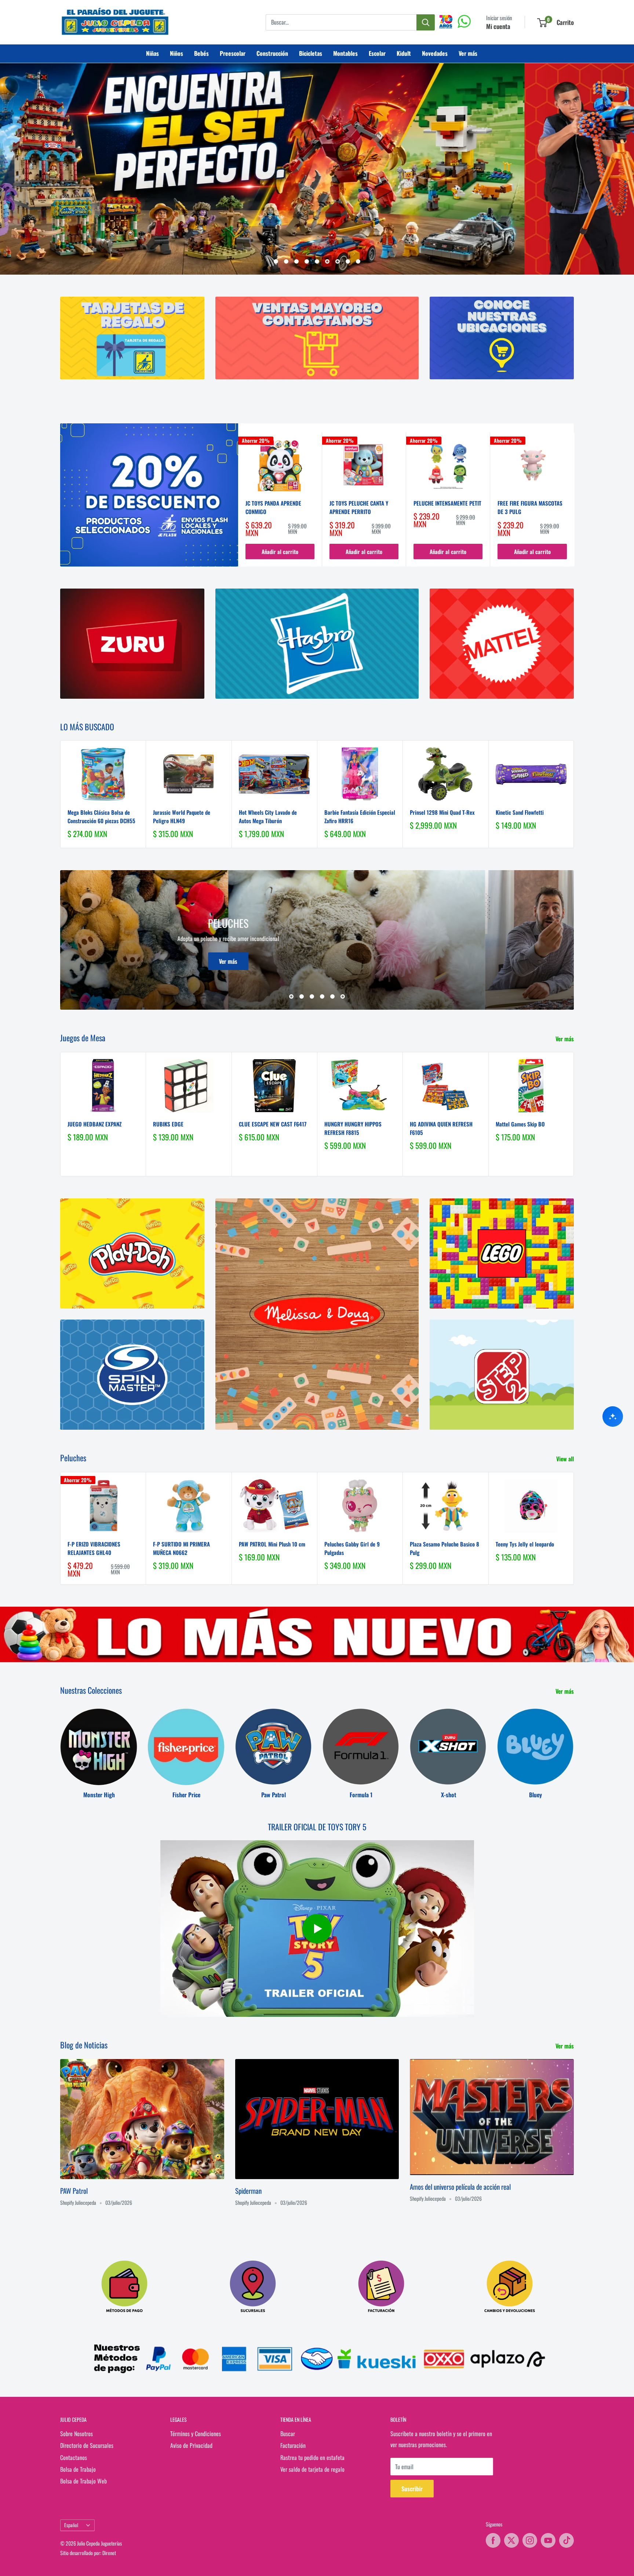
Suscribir (412, 2489)
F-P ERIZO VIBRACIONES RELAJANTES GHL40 (94, 1548)
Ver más (468, 53)
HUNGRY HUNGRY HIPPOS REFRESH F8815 (353, 1128)
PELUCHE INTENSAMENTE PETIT (447, 503)
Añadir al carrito (280, 551)
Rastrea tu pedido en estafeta (312, 2457)
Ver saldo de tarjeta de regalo (312, 2469)
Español (71, 2525)
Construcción (272, 53)
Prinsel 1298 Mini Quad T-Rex (442, 812)
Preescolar (233, 53)
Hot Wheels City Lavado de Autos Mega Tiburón (268, 816)
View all (566, 1459)
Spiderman (248, 2190)
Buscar (288, 2434)
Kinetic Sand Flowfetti (520, 812)
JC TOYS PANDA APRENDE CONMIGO (273, 507)
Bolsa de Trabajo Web (83, 2481)
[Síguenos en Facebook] (493, 2540)
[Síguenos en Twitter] (511, 2540)
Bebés (201, 53)
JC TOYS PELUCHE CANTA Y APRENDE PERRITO (359, 507)
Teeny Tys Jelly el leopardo (525, 1544)
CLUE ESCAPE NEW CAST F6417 (273, 1124)
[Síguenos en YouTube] (548, 2540)
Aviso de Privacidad (191, 2445)
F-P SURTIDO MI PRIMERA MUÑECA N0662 (181, 1548)
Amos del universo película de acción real (460, 2186)
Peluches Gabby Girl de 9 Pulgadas (352, 1548)
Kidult (404, 53)
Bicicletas (311, 53)
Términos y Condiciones (196, 2434)
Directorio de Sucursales (87, 2445)
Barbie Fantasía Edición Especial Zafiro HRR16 (360, 816)
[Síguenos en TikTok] (566, 2540)
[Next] (574, 500)
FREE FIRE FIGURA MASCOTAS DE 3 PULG (530, 507)
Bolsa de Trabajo (78, 2469)
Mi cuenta (498, 26)
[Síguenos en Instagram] (530, 2540)
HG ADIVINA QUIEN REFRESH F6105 (441, 1128)
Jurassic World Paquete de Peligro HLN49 (182, 816)
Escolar (377, 53)
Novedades (435, 53)
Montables (345, 53)
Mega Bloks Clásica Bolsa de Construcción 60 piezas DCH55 (101, 816)
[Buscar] (426, 22)
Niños (176, 53)
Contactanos (74, 2457)
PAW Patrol (74, 2190)
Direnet (109, 2553)
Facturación (293, 2445)
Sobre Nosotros (76, 2434)
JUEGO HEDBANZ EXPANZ (94, 1124)
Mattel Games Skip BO (520, 1124)
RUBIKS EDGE (168, 1124)
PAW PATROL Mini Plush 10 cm (272, 1544)
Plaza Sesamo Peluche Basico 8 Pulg (444, 1548)
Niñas (152, 53)
